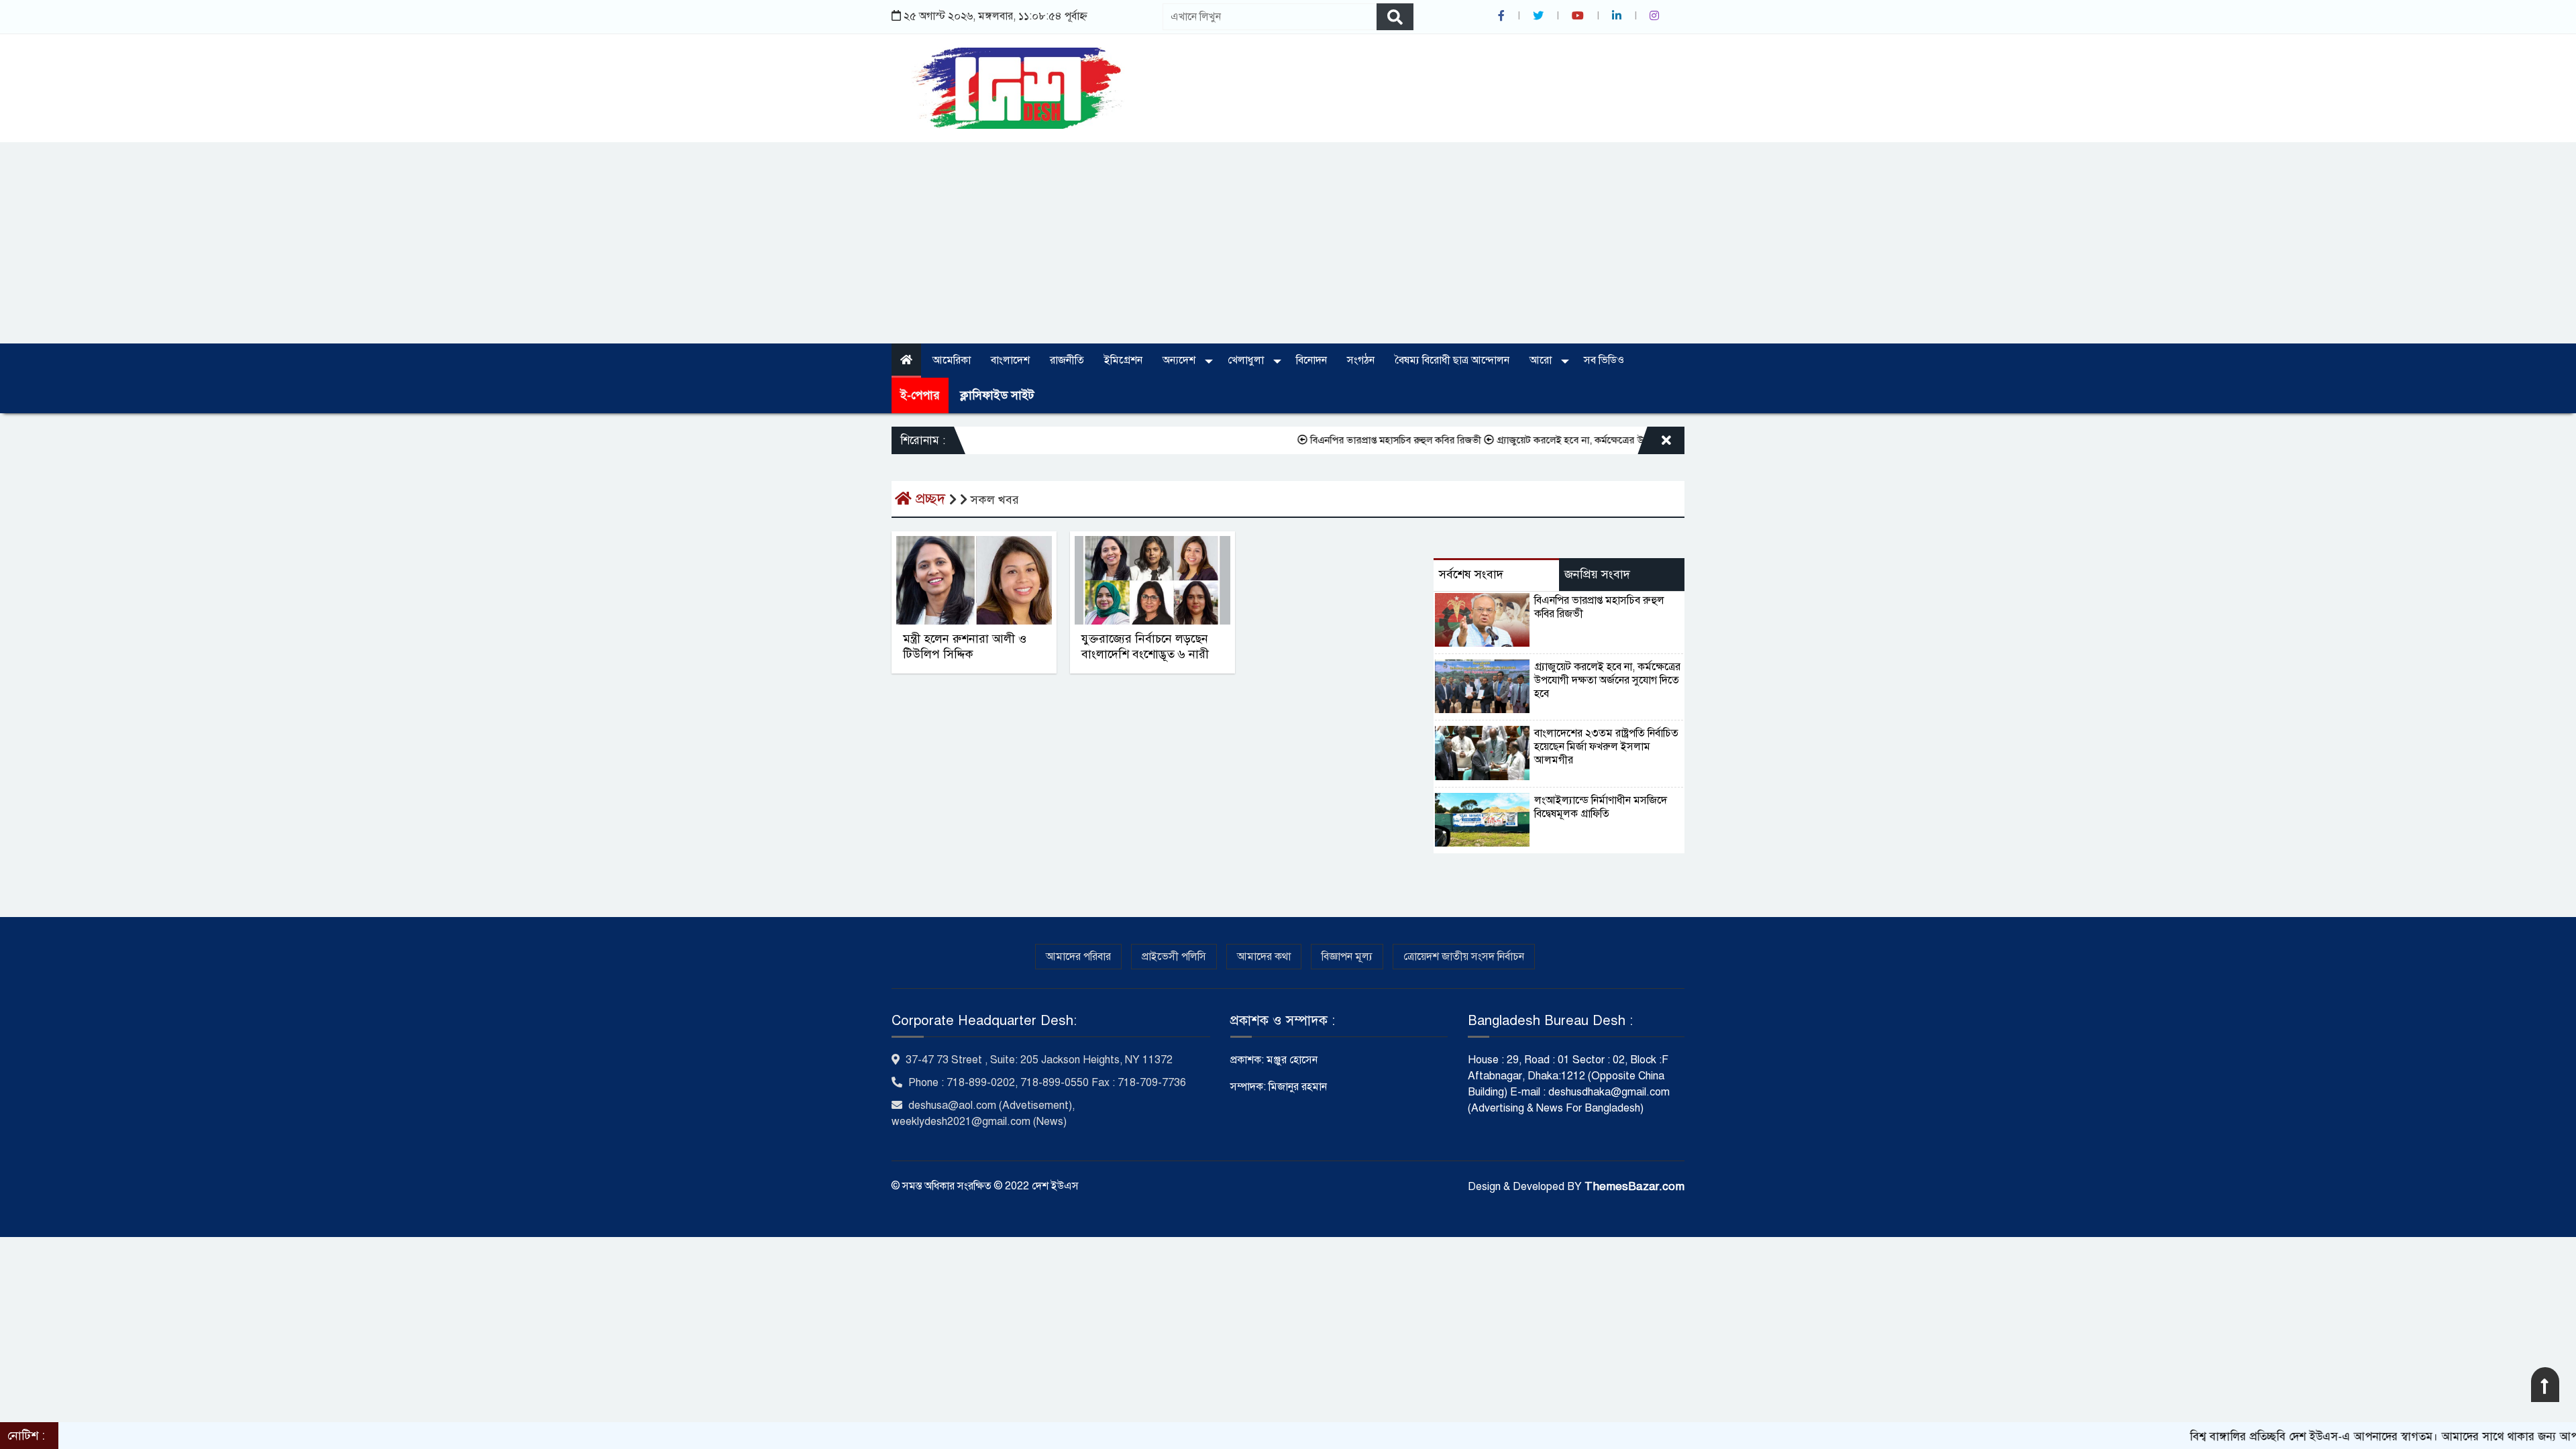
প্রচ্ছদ (930, 499)
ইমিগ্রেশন (1123, 360)
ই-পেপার (920, 395)
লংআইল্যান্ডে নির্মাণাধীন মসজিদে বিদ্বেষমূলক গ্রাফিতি (1601, 807)
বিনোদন (1311, 360)
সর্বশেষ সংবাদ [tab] (1471, 574)
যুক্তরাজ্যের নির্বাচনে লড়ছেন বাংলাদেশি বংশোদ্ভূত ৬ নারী (1145, 646)
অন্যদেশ (1180, 360)
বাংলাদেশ (1010, 360)
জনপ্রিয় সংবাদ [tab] (1597, 574)
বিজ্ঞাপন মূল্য (1347, 957)
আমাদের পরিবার (1078, 957)
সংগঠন (1361, 360)
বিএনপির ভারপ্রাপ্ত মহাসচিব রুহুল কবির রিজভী (1341, 440)
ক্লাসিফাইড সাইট (997, 395)
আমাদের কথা (1264, 957)
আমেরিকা (952, 360)
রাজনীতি (1067, 360)
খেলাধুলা (1247, 360)
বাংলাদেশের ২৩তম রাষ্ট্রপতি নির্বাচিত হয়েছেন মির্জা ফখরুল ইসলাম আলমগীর (1606, 747)
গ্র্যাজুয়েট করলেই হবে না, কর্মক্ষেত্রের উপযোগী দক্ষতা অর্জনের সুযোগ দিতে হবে (1591, 440)
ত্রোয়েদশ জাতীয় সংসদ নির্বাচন (1464, 957)
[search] (1395, 17)
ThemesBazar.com (1634, 1186)
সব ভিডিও (1604, 360)
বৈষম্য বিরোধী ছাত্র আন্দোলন (1452, 360)
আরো (1542, 360)
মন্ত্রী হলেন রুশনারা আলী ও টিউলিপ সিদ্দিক (965, 646)
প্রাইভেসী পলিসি (1174, 957)
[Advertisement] (1288, 243)
